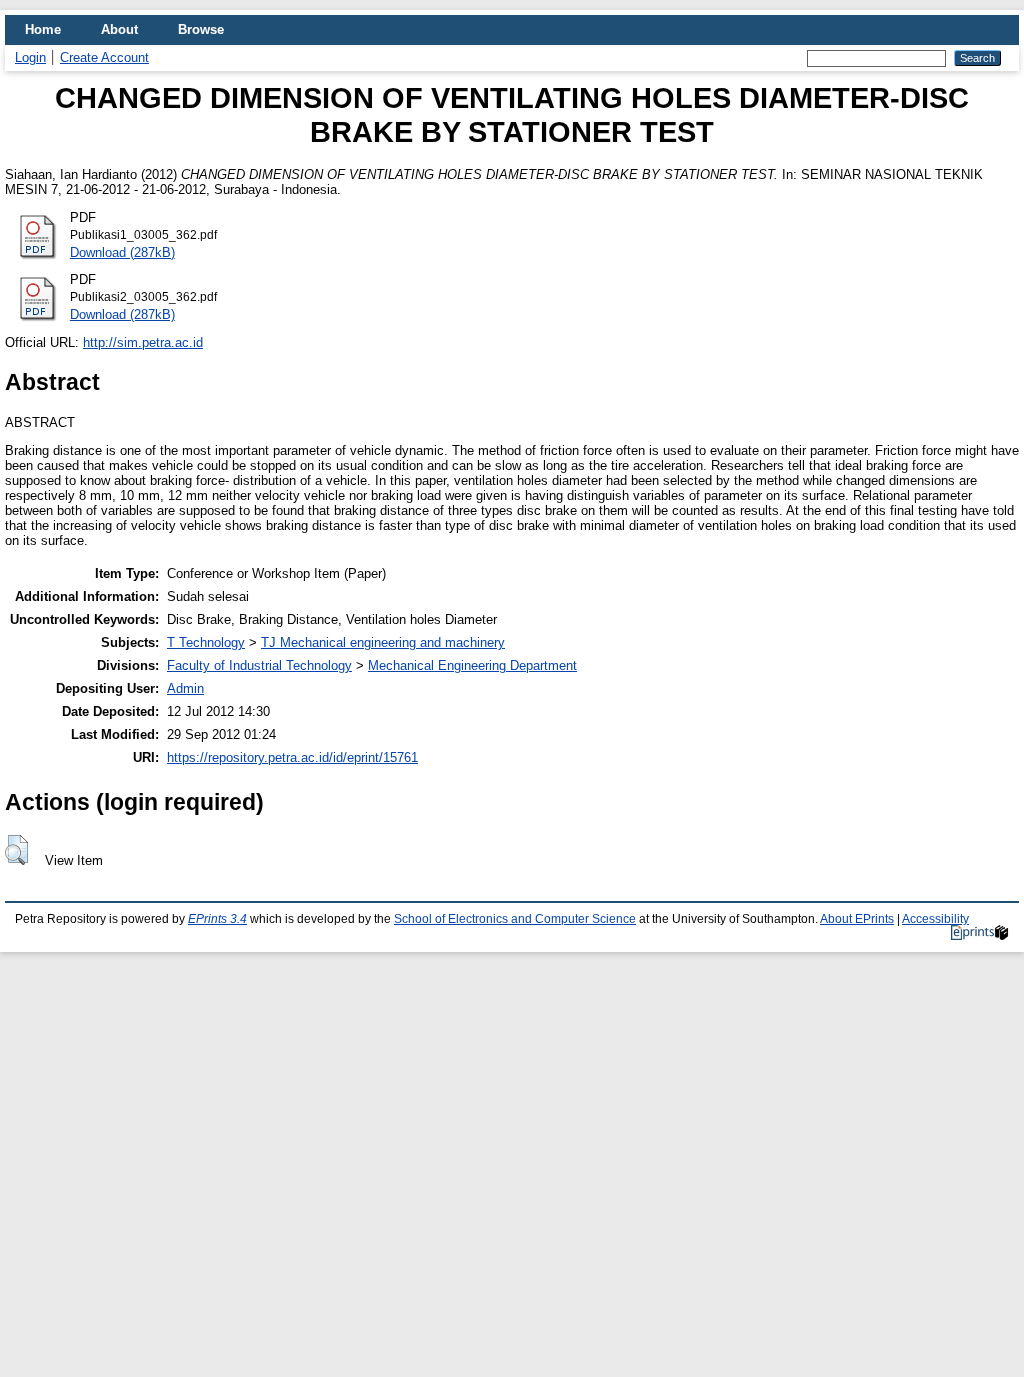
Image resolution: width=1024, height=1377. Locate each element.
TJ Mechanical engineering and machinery (383, 642)
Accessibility (935, 919)
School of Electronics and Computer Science (515, 919)
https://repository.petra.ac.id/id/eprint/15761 (292, 757)
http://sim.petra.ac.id (143, 342)
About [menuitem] (119, 29)
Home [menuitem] (43, 29)
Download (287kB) (122, 252)
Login (30, 57)
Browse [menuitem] (201, 29)
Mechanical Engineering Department (472, 665)
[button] (16, 850)
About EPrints (857, 919)
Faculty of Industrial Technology (259, 665)
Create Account (104, 57)
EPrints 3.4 (217, 919)
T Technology (206, 642)
